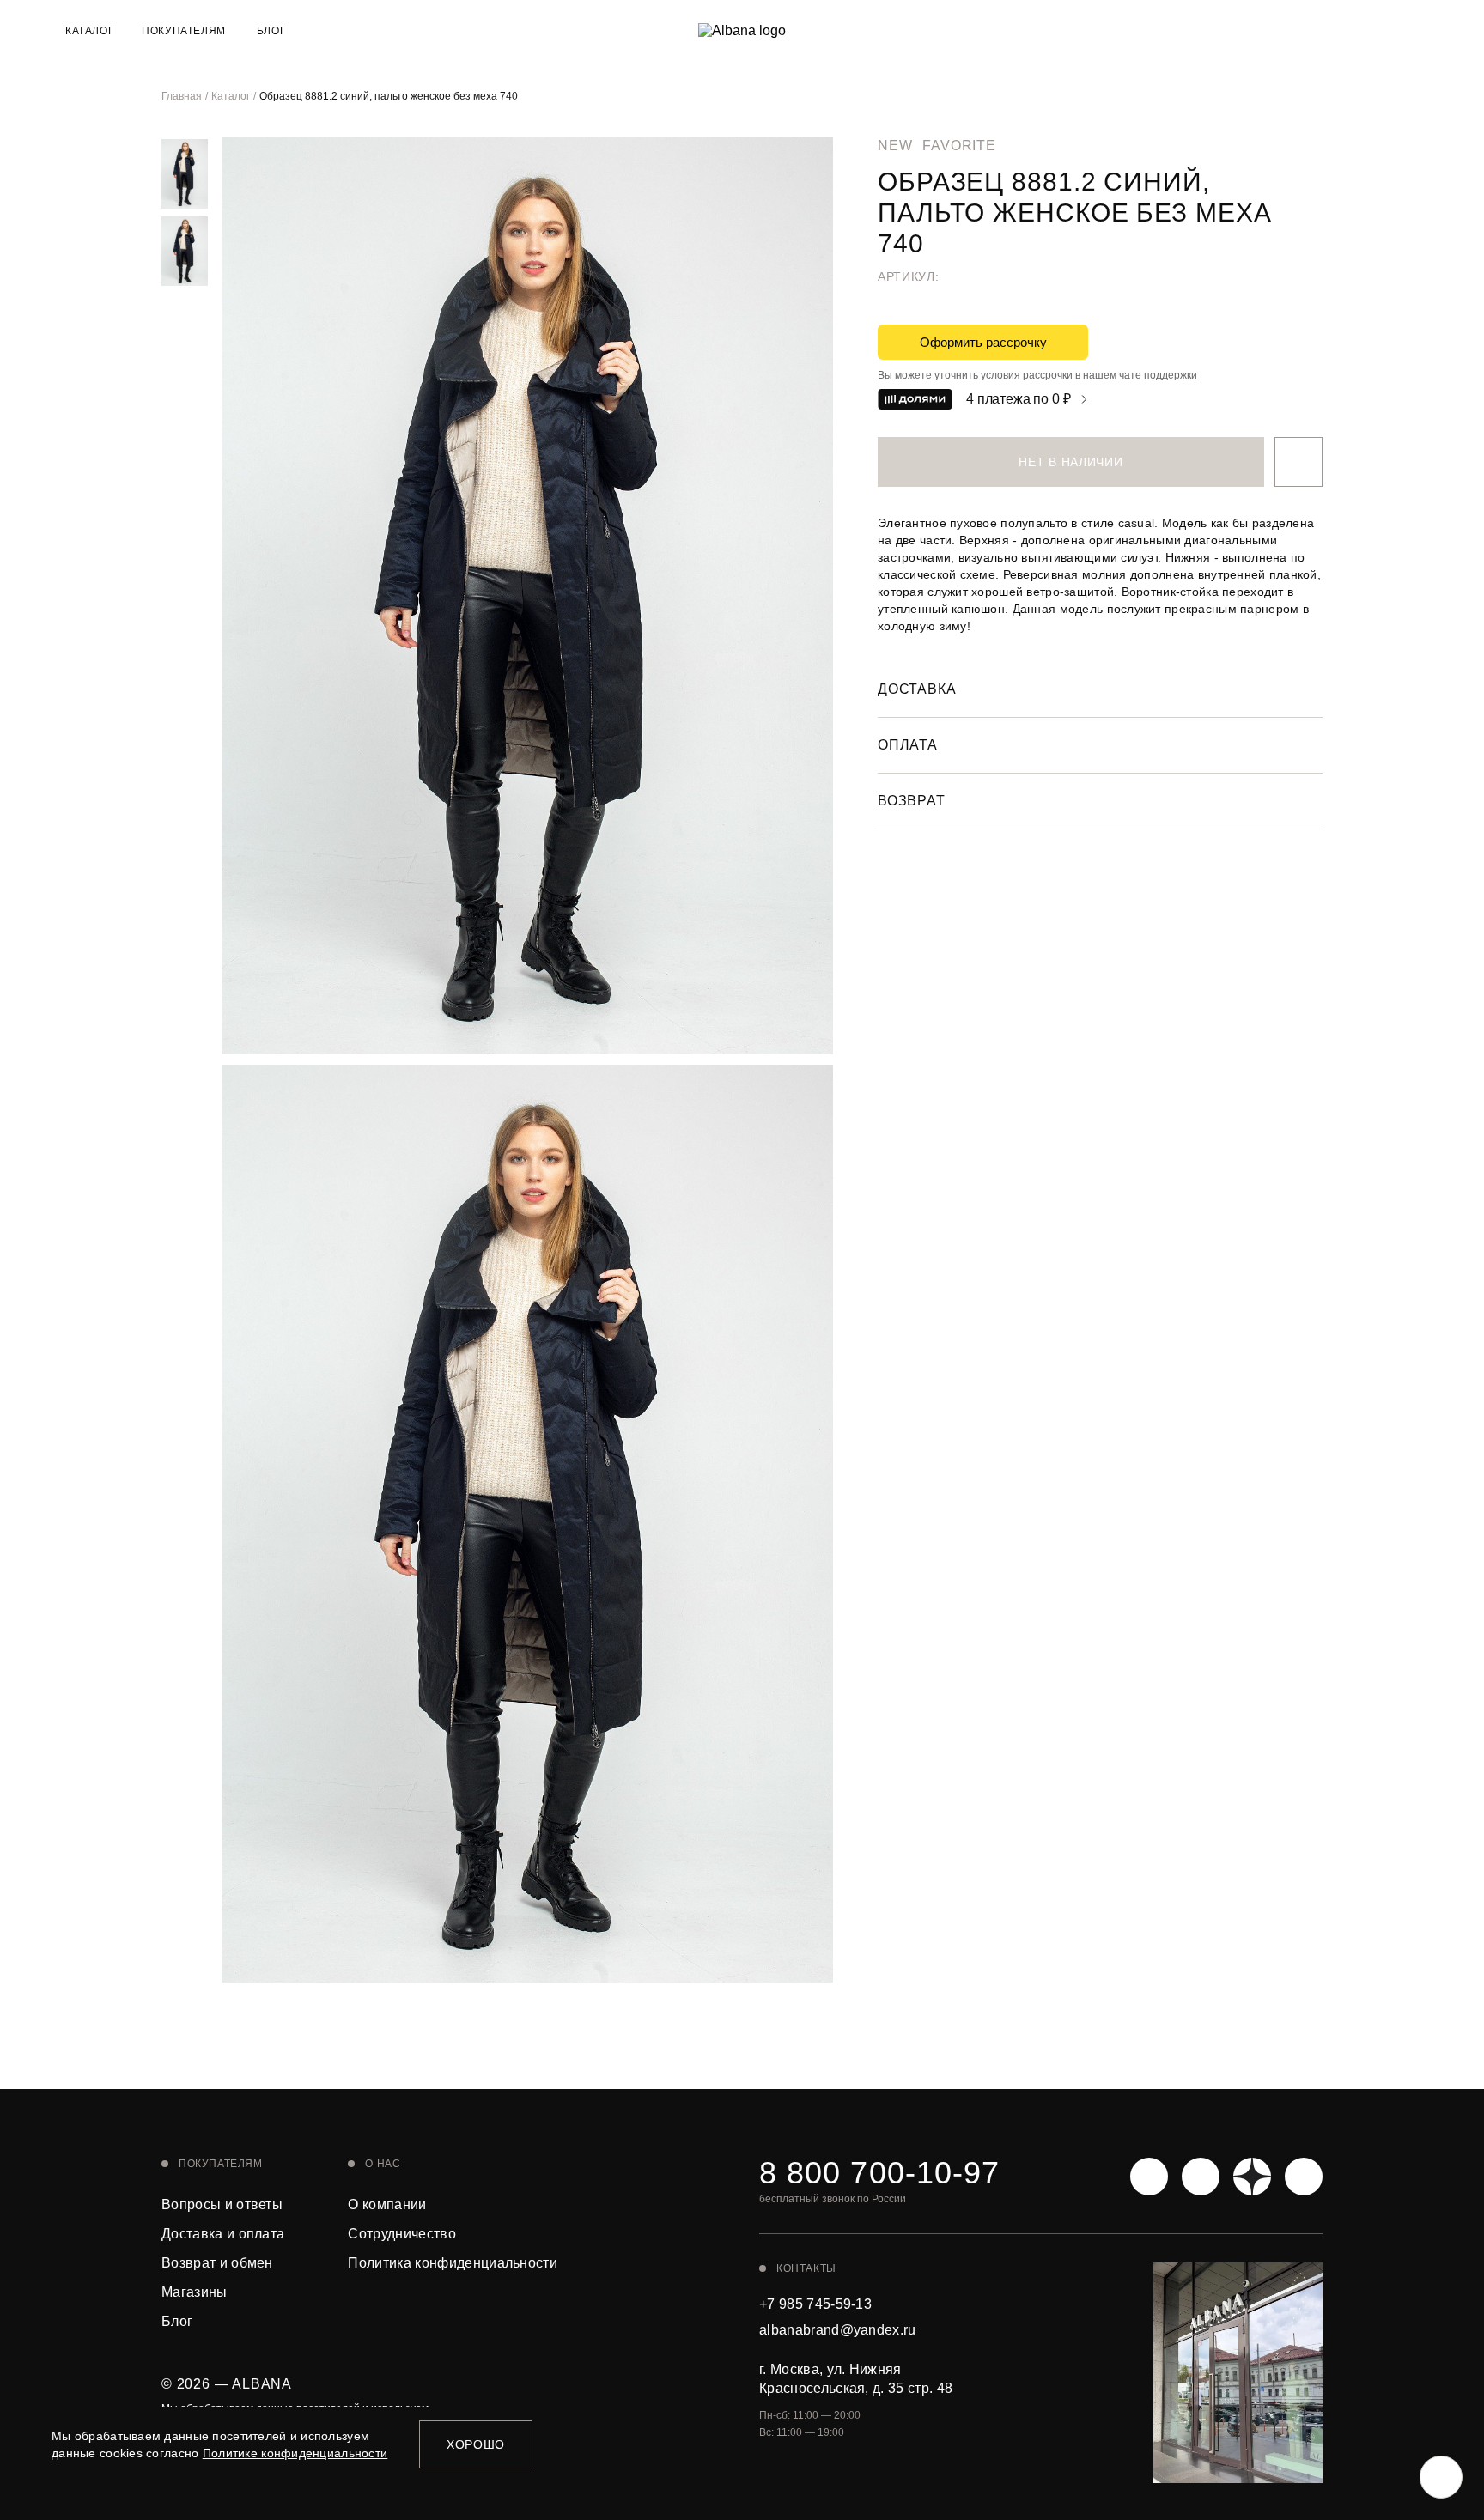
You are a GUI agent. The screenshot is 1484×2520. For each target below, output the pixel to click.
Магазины (195, 2292)
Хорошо (476, 2444)
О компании (387, 2204)
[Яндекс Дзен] (1252, 2177)
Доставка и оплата (223, 2234)
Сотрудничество (401, 2234)
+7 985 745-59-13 (815, 2304)
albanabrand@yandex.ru (838, 2330)
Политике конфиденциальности (295, 2453)
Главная (182, 96)
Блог (271, 31)
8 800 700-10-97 (879, 2173)
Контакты (806, 2268)
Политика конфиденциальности (453, 2263)
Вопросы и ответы (222, 2204)
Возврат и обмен (217, 2263)
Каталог (231, 96)
